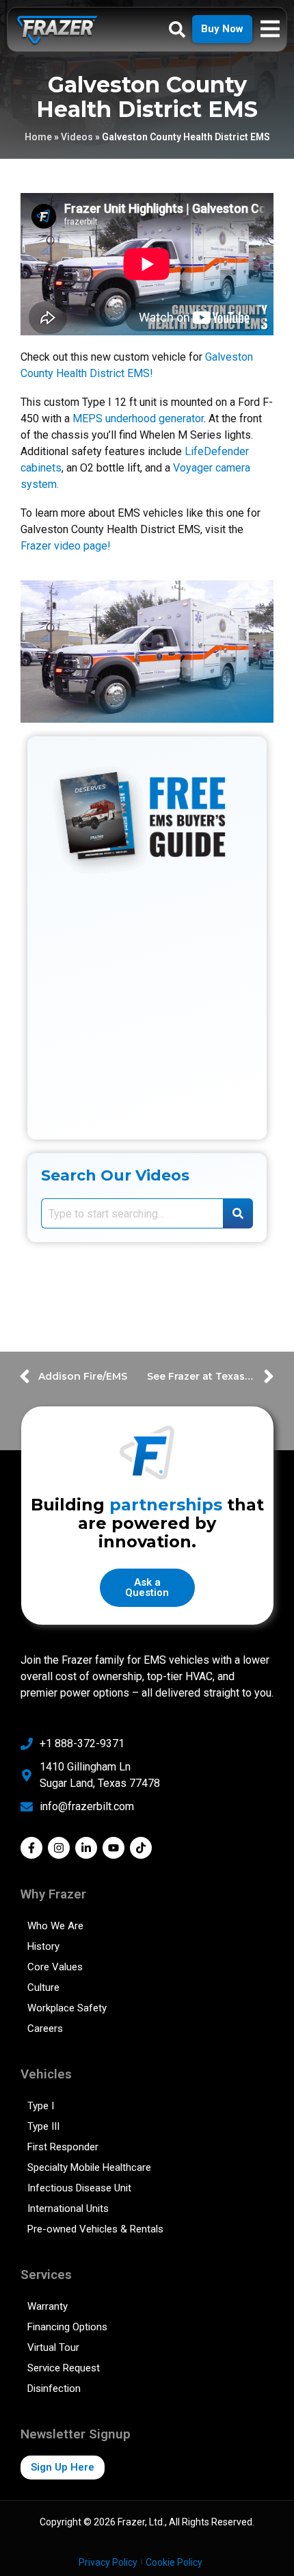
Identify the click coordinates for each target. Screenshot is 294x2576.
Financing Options (67, 2327)
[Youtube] (113, 1848)
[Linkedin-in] (86, 1848)
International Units (68, 2208)
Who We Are (55, 1926)
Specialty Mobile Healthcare (89, 2167)
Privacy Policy (108, 2562)
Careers (45, 2028)
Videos (77, 137)
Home (38, 137)
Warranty (48, 2306)
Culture (43, 1987)
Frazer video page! (66, 546)
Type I (41, 2106)
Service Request (64, 2368)
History (43, 1946)
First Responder (63, 2147)
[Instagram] (59, 1848)
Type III (43, 2126)
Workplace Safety (67, 2008)
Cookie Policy (174, 2562)
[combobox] (132, 1213)
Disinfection (54, 2388)
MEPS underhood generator (138, 418)
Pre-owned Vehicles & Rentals (95, 2229)
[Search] (238, 1213)
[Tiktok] (141, 1848)
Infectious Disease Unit (79, 2188)
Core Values (55, 1967)
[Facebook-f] (31, 1848)
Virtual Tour (53, 2347)
